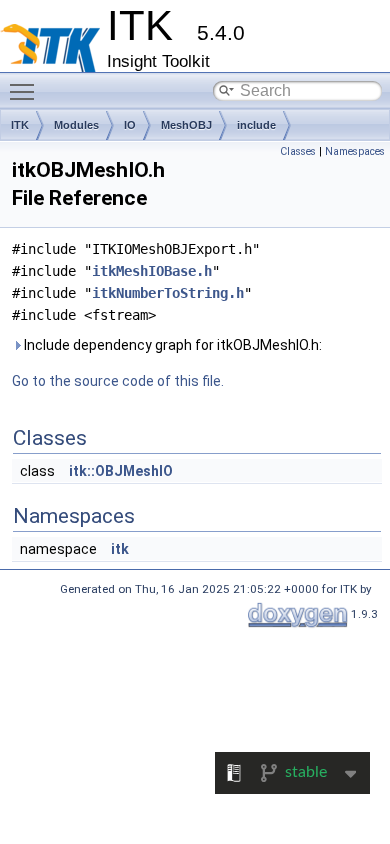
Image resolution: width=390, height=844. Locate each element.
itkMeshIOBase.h (152, 271)
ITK (20, 125)
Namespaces (355, 151)
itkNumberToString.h (168, 293)
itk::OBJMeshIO (121, 471)
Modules (76, 125)
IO (130, 125)
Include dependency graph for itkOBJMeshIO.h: (171, 345)
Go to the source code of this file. (118, 381)
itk (120, 549)
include (256, 125)
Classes (298, 151)
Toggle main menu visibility (26, 91)
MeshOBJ (186, 125)
